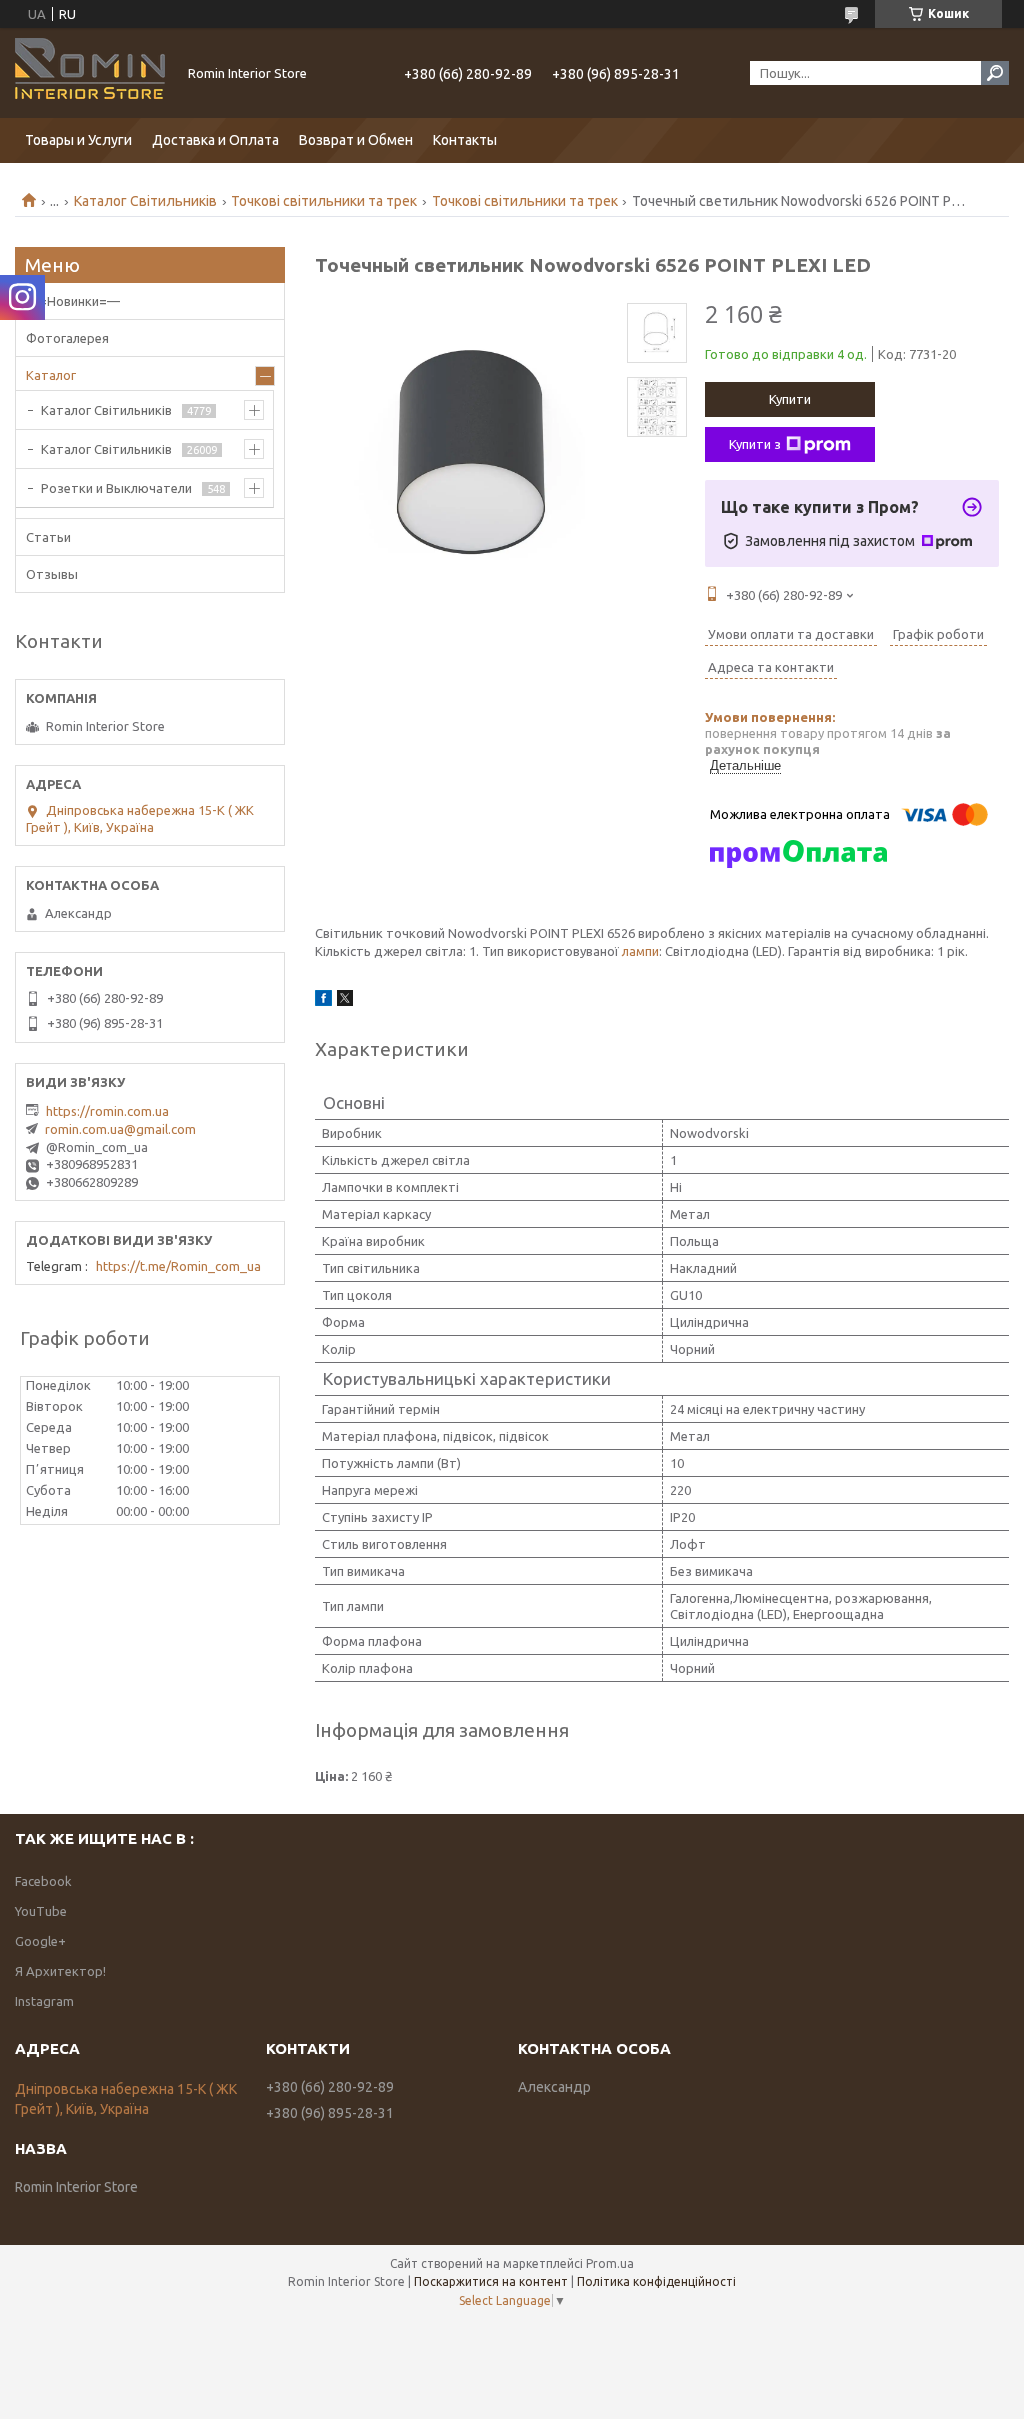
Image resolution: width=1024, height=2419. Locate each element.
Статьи (48, 537)
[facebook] (323, 1001)
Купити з (755, 444)
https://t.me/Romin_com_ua (178, 1266)
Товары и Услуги (78, 140)
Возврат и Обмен (356, 140)
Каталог (51, 375)
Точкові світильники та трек (324, 201)
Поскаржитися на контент (491, 2281)
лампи (640, 951)
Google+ (40, 1941)
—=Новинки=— (73, 301)
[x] (345, 1001)
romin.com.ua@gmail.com (120, 1129)
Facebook (43, 1881)
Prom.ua (610, 2263)
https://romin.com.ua (107, 1111)
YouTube (41, 1911)
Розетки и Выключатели (116, 488)
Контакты (465, 140)
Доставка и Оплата (215, 140)
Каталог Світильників (145, 201)
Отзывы (52, 574)
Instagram (44, 2001)
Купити (790, 399)
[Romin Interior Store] (90, 73)
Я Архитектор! (60, 1971)
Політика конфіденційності (656, 2281)
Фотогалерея (67, 338)
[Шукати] (995, 73)
